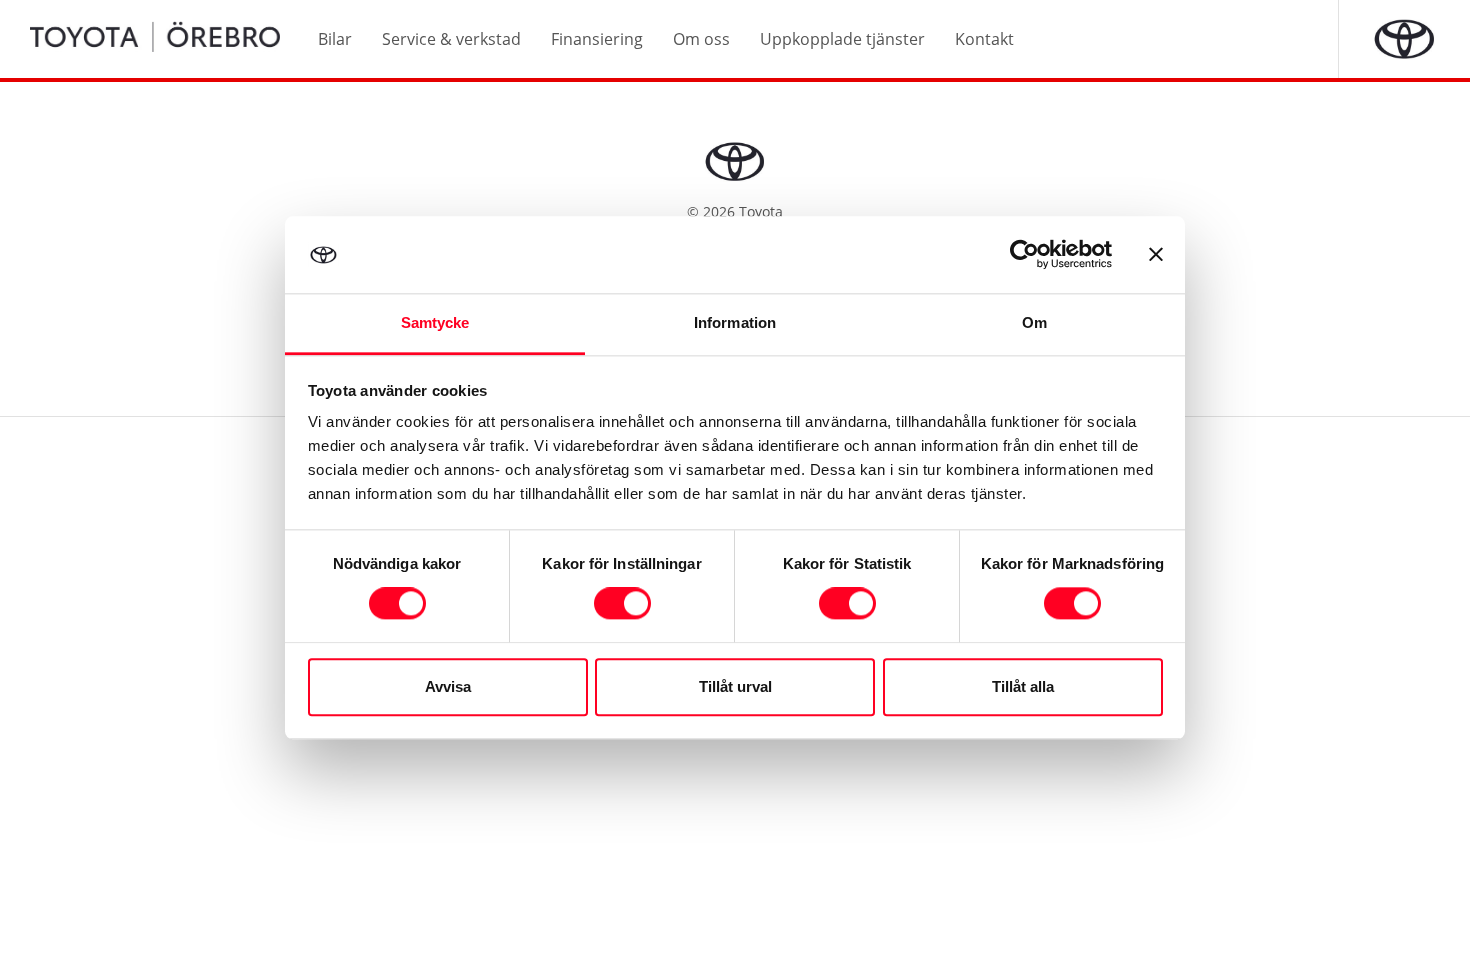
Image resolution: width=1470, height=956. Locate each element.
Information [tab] (735, 322)
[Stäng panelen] (1156, 255)
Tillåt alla (1023, 686)
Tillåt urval (735, 686)
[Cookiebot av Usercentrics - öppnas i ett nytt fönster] (1024, 255)
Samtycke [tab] (435, 322)
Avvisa (448, 686)
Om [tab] (1034, 322)
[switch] (622, 604)
